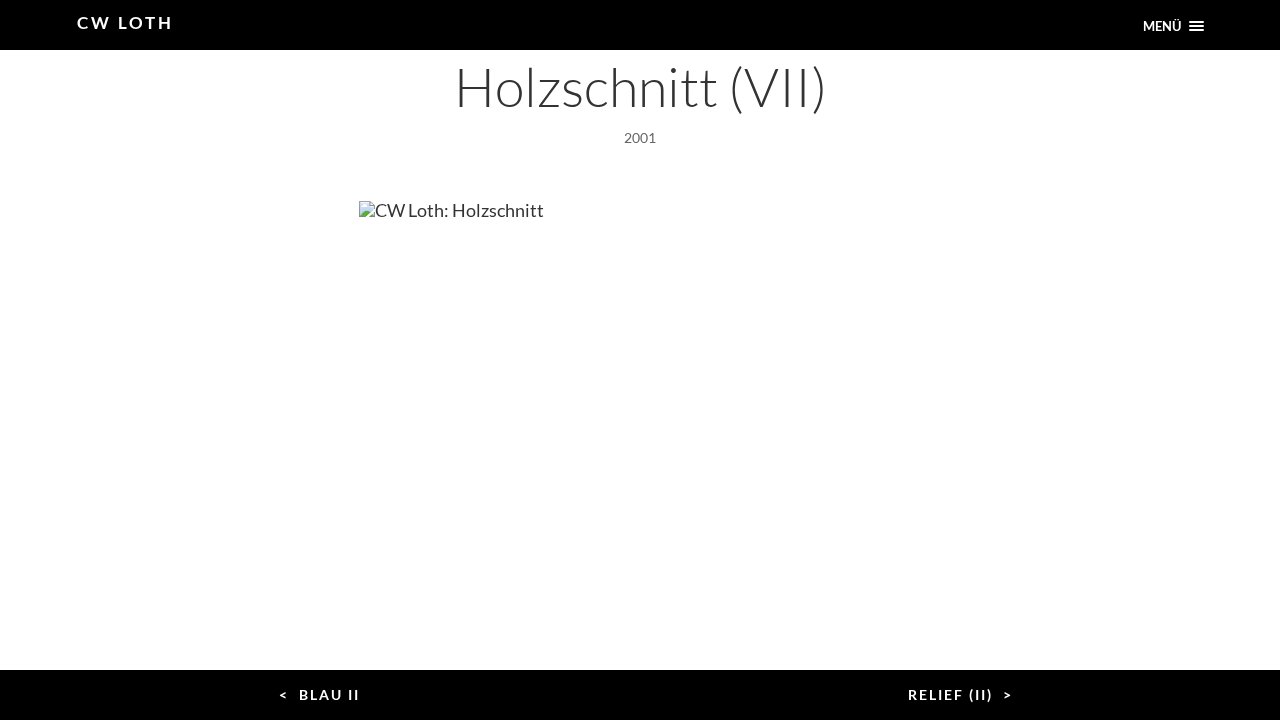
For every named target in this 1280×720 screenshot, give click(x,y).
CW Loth (125, 22)
